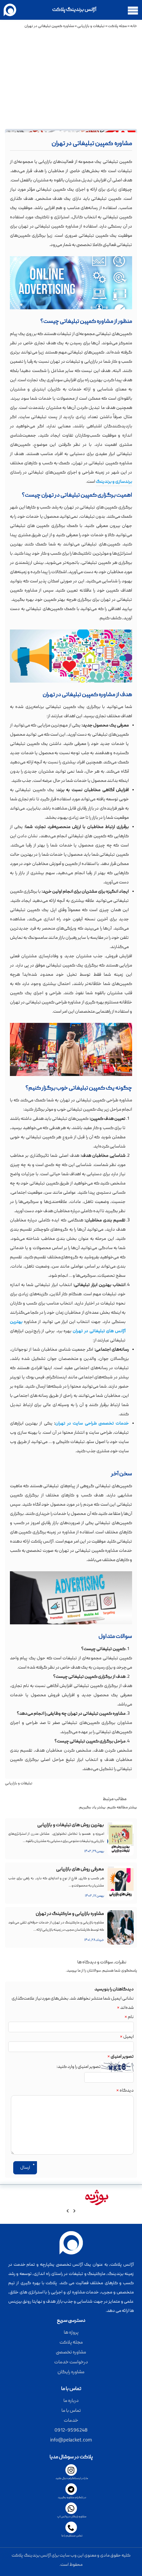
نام (129, 2017)
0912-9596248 (71, 2431)
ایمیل (127, 2037)
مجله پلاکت (117, 26)
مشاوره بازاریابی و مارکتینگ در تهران (70, 1914)
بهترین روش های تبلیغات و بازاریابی (71, 1825)
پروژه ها (71, 2333)
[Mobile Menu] (133, 10)
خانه (134, 26)
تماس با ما (71, 2411)
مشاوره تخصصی (71, 2352)
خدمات (71, 2421)
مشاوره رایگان (71, 2372)
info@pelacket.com (71, 2440)
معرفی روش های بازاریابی (80, 1869)
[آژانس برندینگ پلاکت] (12, 10)
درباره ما (71, 2401)
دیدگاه (125, 2091)
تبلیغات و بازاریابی (91, 26)
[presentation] (74, 2212)
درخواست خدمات (71, 2362)
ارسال (25, 2168)
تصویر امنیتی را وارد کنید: (79, 2067)
